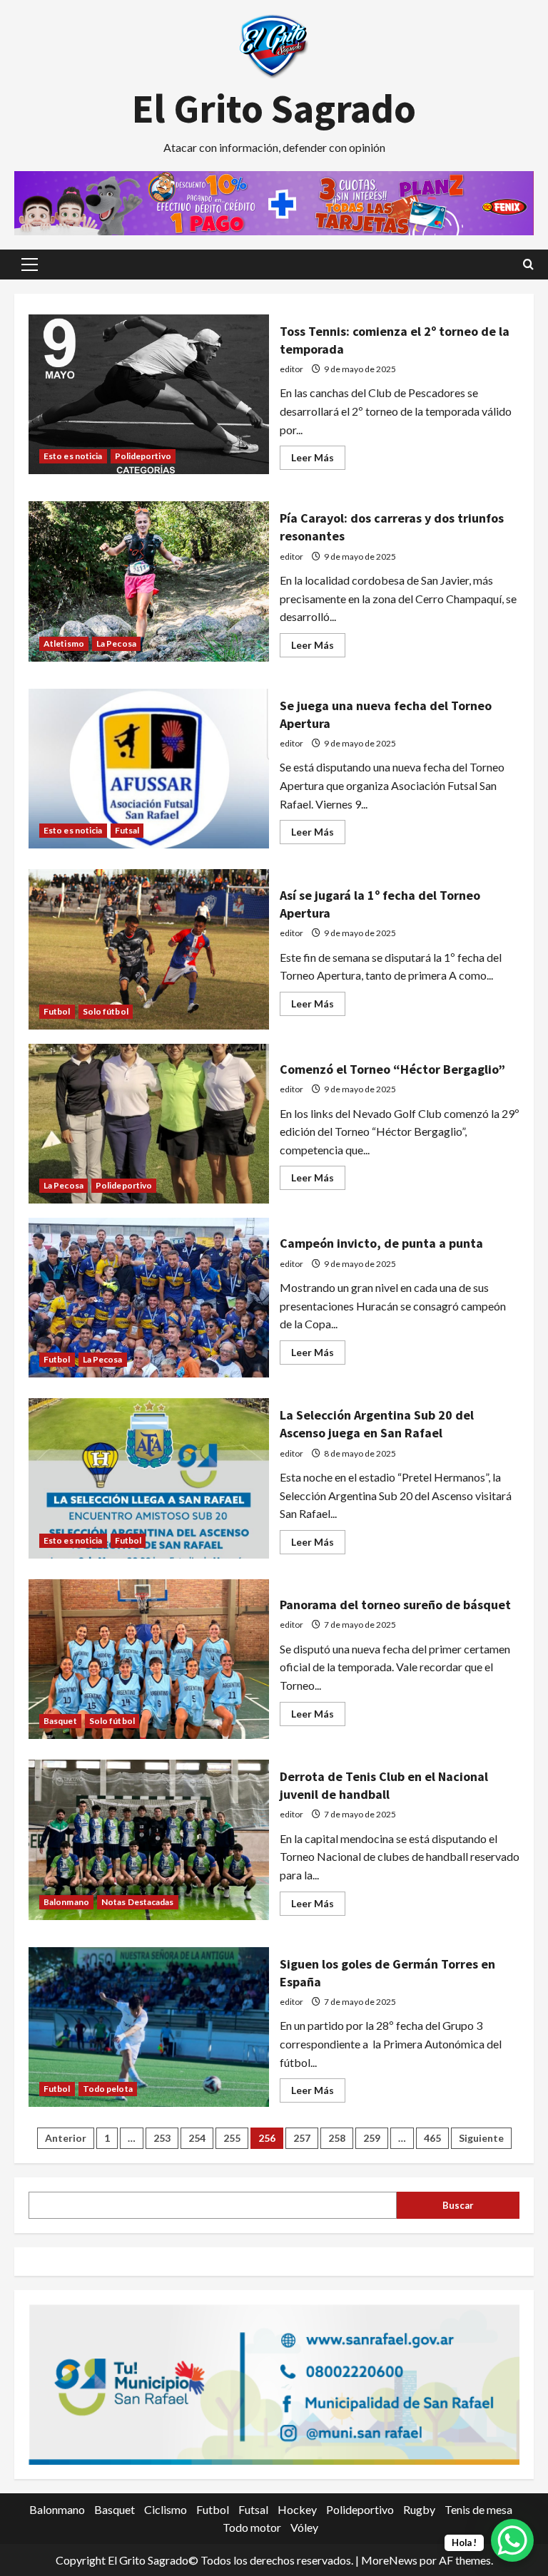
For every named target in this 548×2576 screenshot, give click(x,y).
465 (432, 2138)
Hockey (297, 2509)
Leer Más (318, 460)
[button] (30, 265)
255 (232, 2138)
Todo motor (252, 2527)
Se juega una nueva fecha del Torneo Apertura (149, 769)
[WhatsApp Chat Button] (512, 2540)
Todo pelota (108, 2089)
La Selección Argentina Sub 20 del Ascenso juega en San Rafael (149, 1478)
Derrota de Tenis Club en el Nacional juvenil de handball (149, 1839)
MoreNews (389, 2560)
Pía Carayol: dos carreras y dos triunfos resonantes (149, 581)
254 (197, 2138)
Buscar (458, 2205)
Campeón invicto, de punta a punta (149, 1298)
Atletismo (64, 643)
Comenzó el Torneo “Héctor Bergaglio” (149, 1124)
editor (291, 369)
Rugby (419, 2509)
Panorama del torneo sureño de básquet (149, 1659)
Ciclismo (166, 2509)
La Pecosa (116, 643)
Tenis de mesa (478, 2509)
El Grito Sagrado (274, 108)
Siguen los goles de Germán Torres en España (149, 2027)
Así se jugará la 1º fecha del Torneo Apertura (149, 949)
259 (372, 2138)
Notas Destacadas (138, 1902)
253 (162, 2138)
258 (337, 2138)
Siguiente (481, 2138)
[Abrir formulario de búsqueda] (528, 264)
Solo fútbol (106, 1011)
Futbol (57, 1011)
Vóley (304, 2527)
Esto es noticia (73, 456)
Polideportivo (143, 456)
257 (302, 2138)
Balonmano (66, 1902)
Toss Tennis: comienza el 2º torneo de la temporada (149, 394)
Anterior (66, 2138)
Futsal (127, 830)
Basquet (60, 1721)
